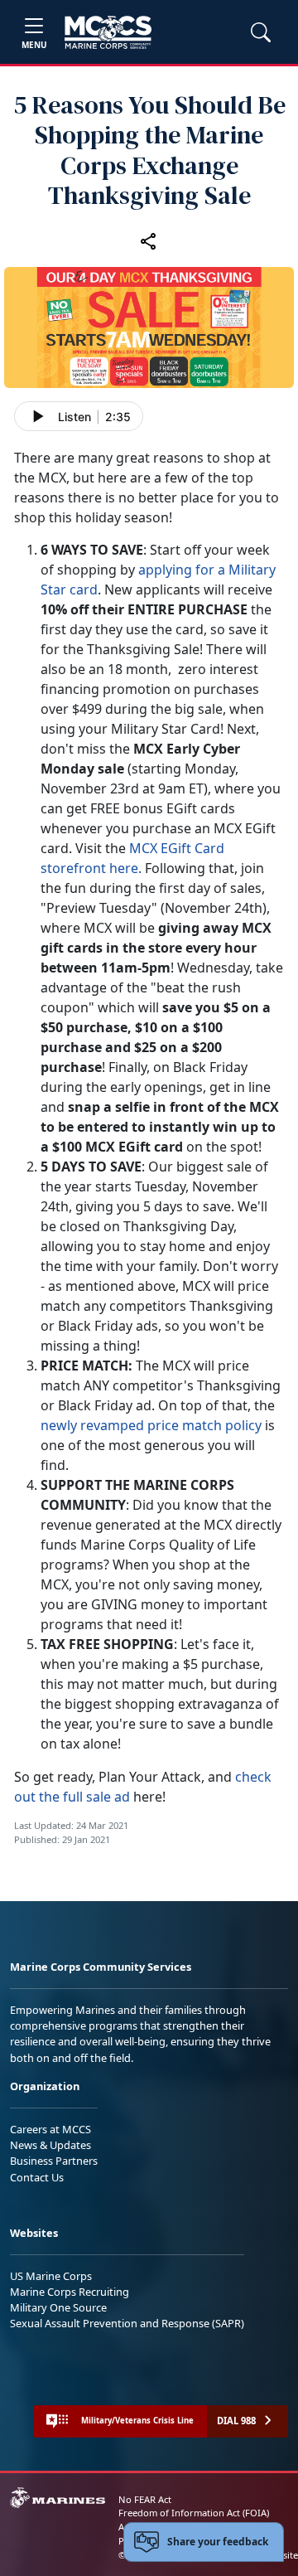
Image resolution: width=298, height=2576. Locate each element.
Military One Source (58, 2307)
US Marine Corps (51, 2276)
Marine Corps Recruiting (70, 2292)
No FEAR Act (145, 2499)
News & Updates (50, 2145)
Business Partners (54, 2161)
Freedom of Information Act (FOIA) (194, 2513)
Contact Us (37, 2177)
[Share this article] (149, 241)
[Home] (108, 32)
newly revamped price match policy (151, 1425)
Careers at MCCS (50, 2129)
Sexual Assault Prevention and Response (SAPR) (127, 2323)
